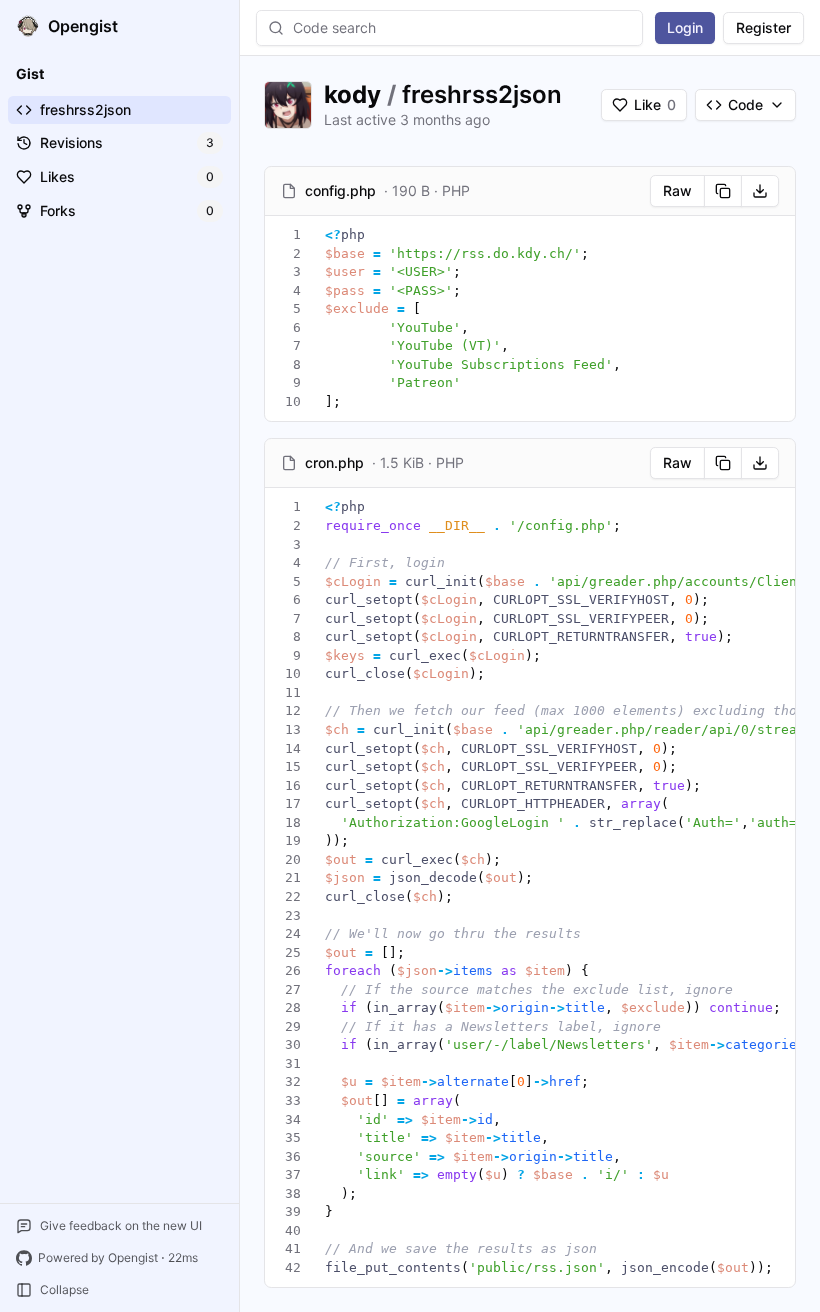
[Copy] (723, 191)
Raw (677, 190)
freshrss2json (482, 94)
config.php (340, 190)
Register (763, 27)
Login (685, 27)
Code (745, 104)
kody (352, 94)
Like (655, 104)
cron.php (334, 462)
